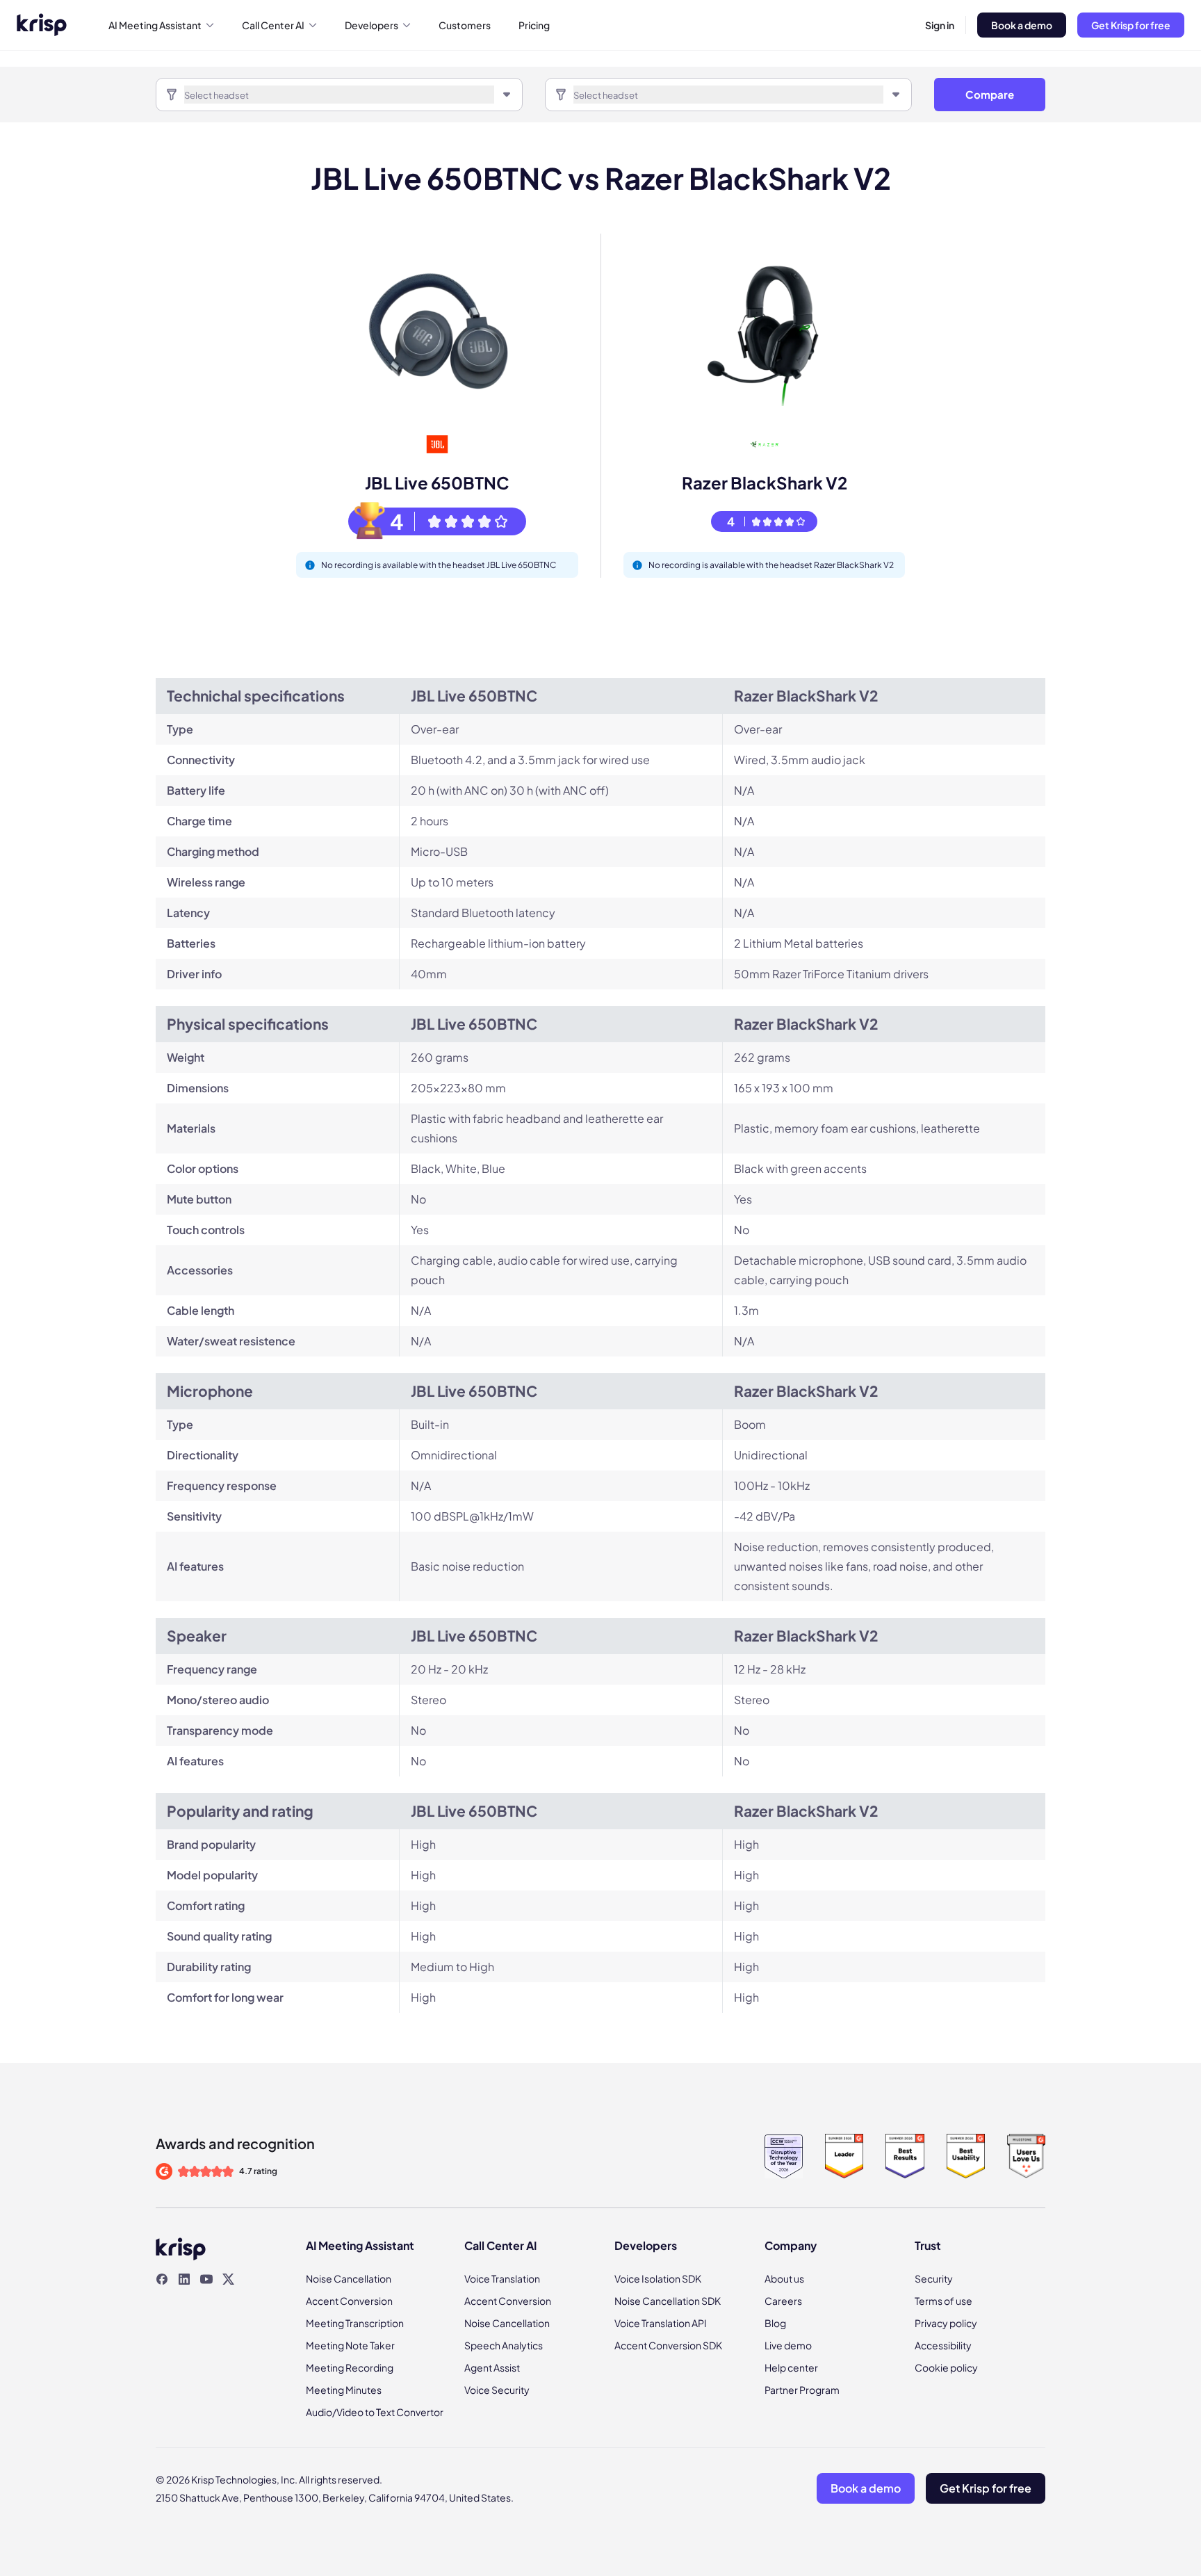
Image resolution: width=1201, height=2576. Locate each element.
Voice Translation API (661, 2323)
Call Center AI (273, 25)
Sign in (940, 25)
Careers (783, 2301)
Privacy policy (946, 2323)
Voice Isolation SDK (658, 2278)
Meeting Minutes (344, 2390)
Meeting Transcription (355, 2323)
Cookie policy (946, 2367)
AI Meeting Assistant (155, 25)
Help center (791, 2367)
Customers (465, 25)
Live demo (788, 2345)
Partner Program (802, 2390)
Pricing (534, 25)
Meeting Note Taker (350, 2345)
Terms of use (943, 2301)
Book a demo (1022, 25)
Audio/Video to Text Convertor (375, 2412)
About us (784, 2278)
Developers (371, 25)
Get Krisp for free (1131, 25)
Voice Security (497, 2390)
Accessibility (943, 2345)
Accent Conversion (349, 2301)
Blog (775, 2323)
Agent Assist (492, 2367)
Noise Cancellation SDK (668, 2301)
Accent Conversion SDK (668, 2345)
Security (934, 2278)
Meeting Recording (350, 2367)
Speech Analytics (504, 2345)
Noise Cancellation (349, 2278)
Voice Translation (502, 2278)
